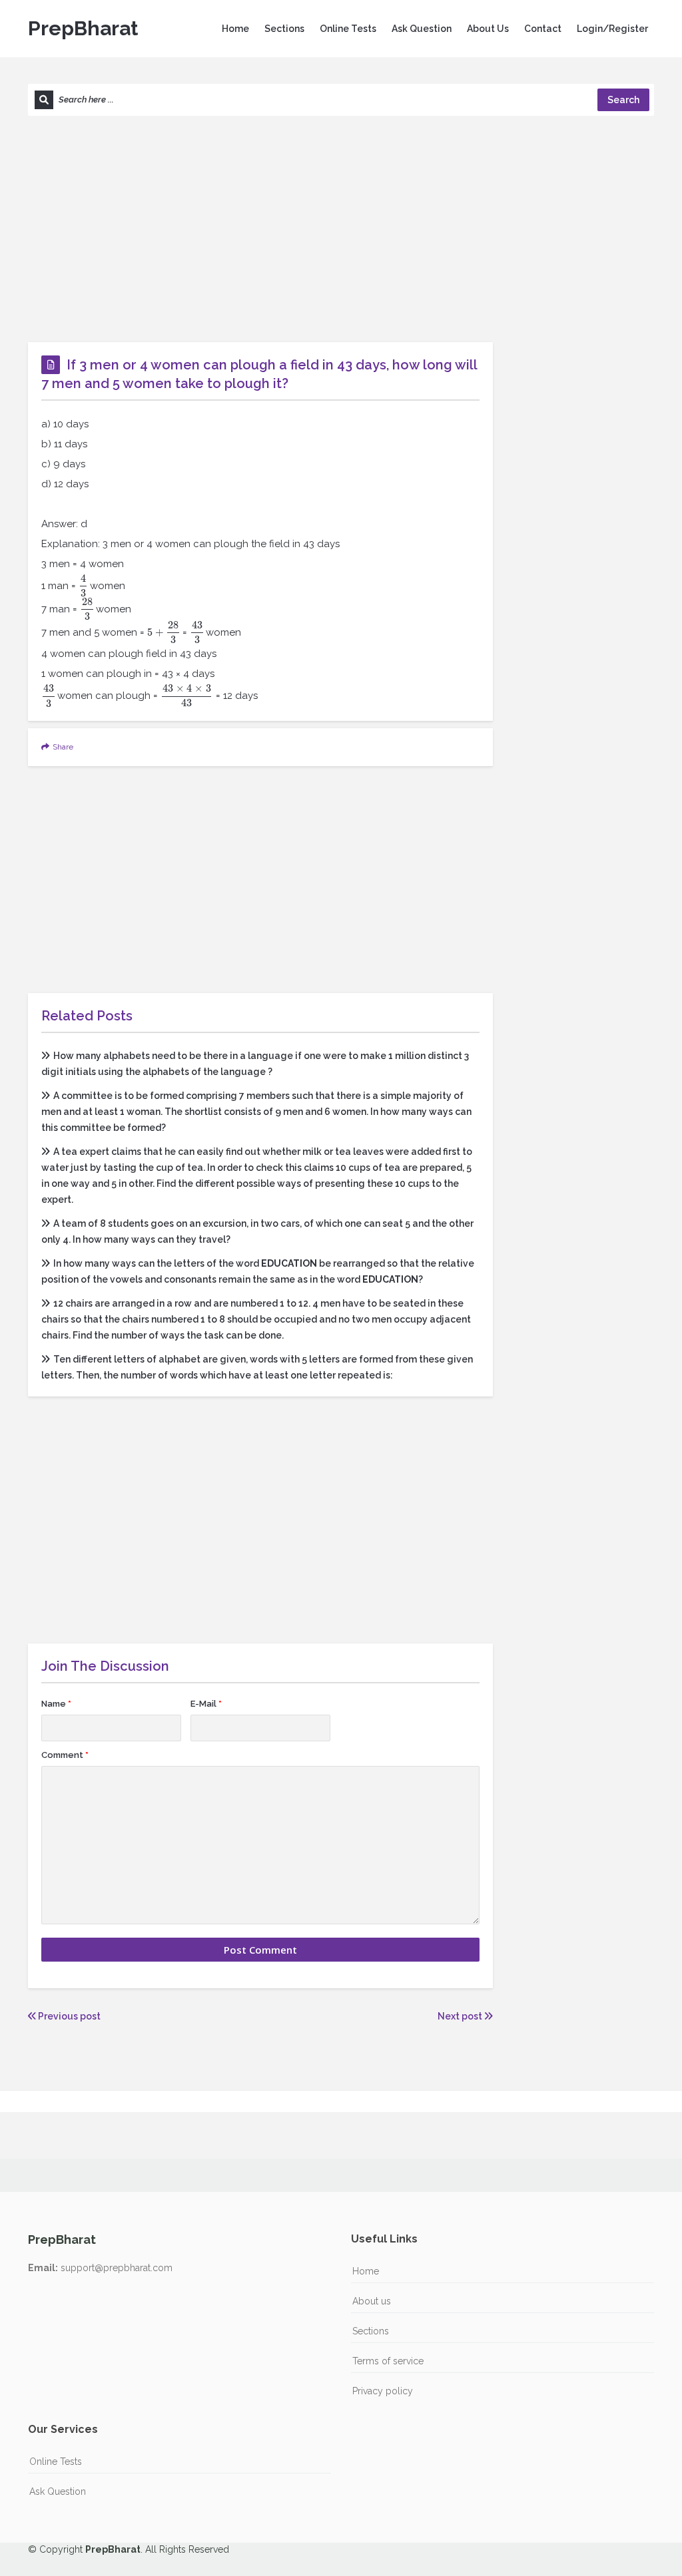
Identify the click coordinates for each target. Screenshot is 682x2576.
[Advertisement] (341, 229)
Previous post (68, 2016)
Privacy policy (383, 2391)
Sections (284, 29)
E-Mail (206, 1704)
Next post (461, 2016)
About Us (488, 29)
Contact (543, 29)
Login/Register (612, 29)
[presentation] (83, 586)
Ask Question (422, 29)
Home (235, 29)
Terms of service (388, 2361)
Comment (65, 1755)
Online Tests (348, 29)
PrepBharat (83, 28)
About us (372, 2301)
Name (56, 1704)
